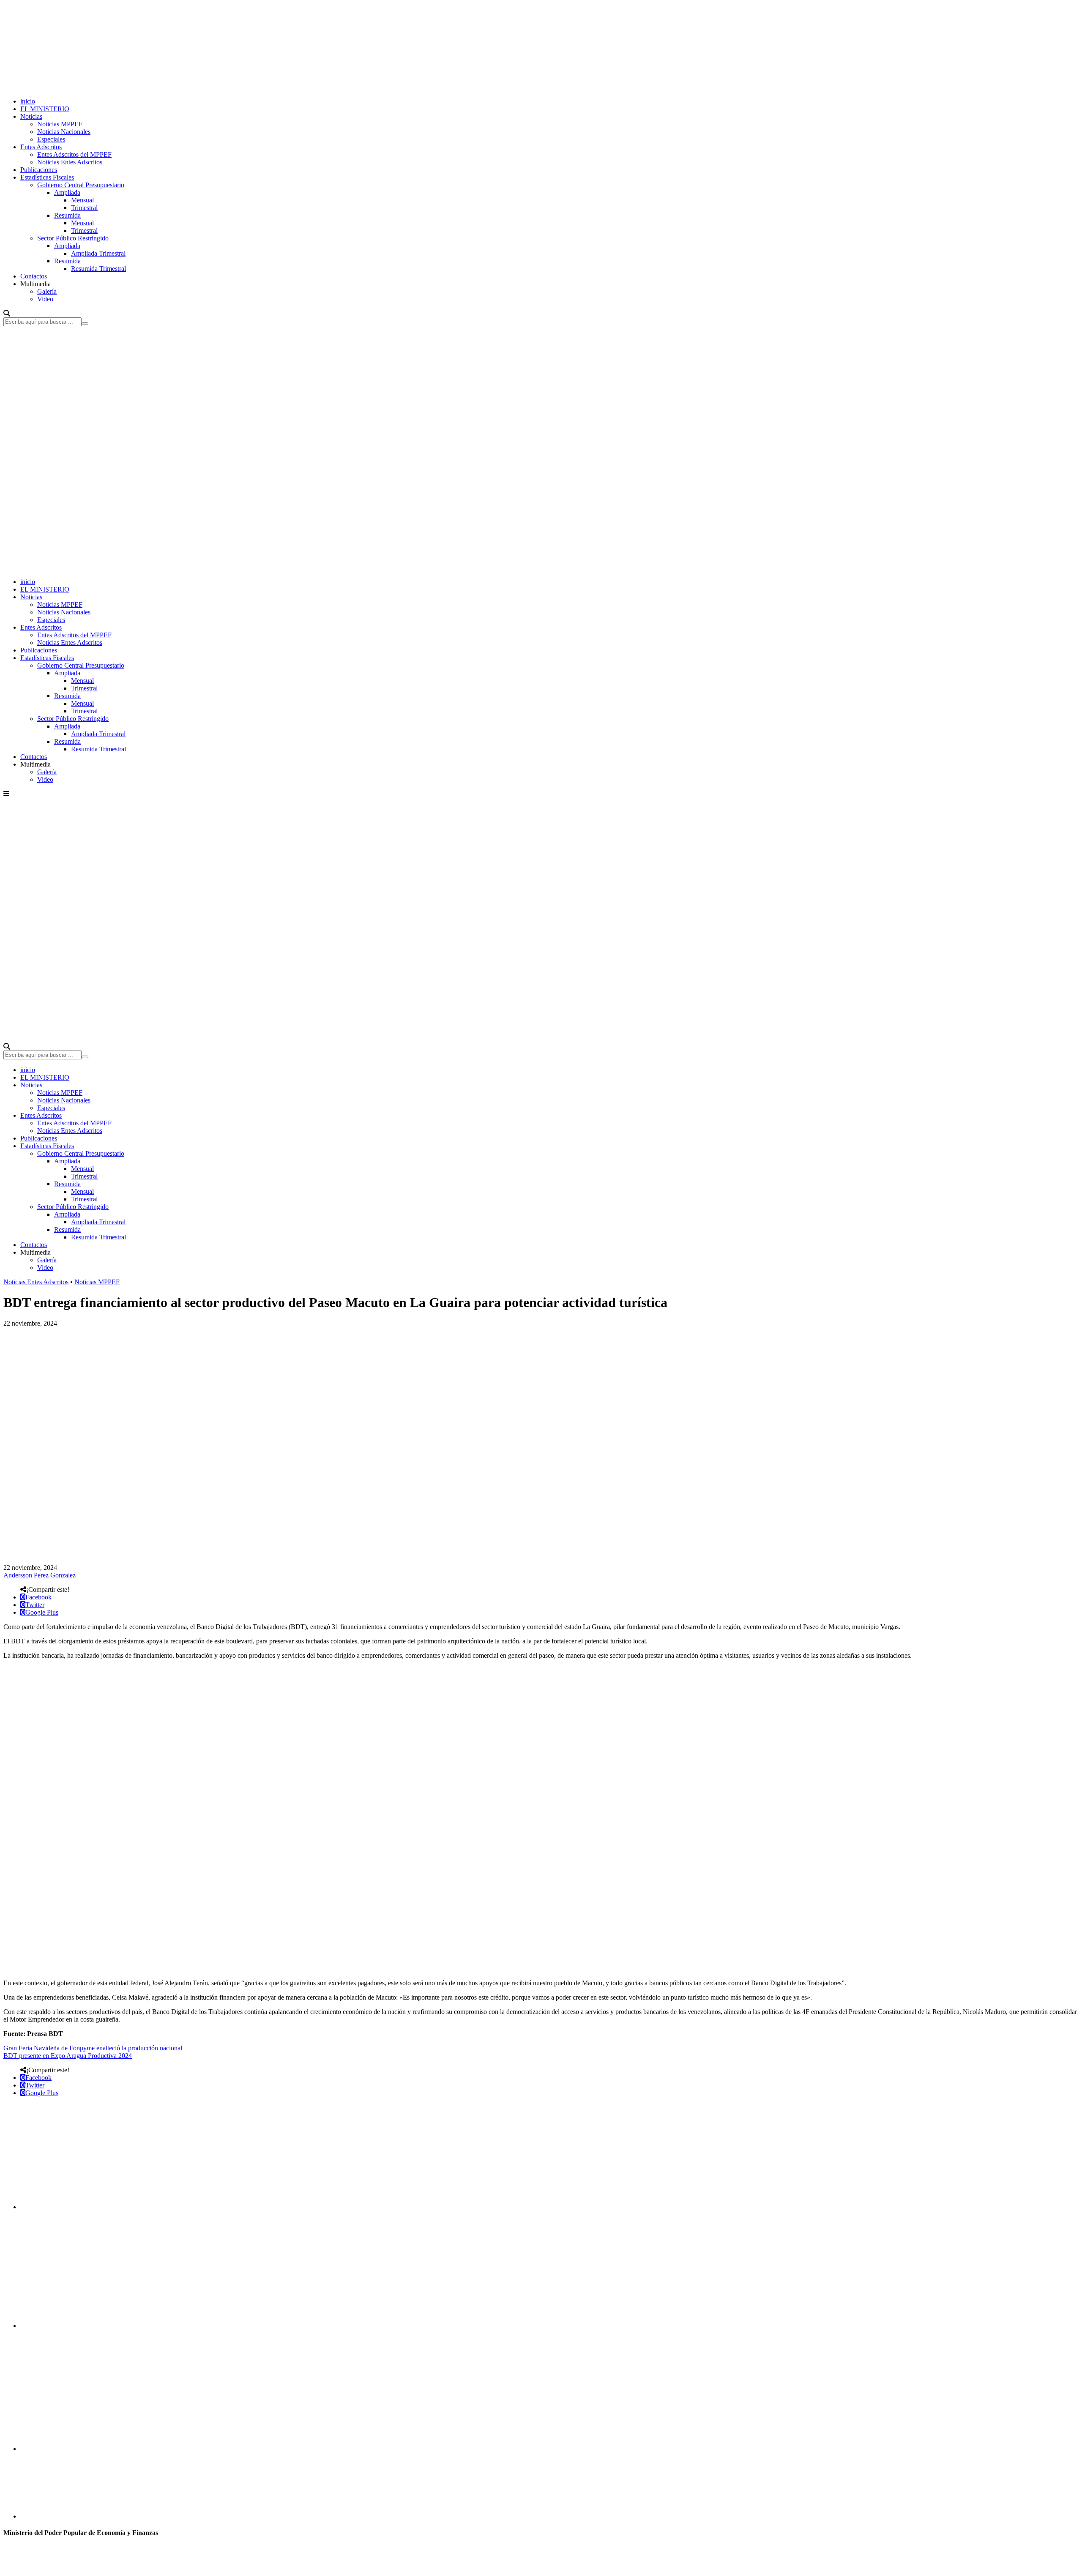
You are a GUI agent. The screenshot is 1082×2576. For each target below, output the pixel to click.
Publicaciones (39, 170)
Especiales (51, 139)
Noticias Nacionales (64, 132)
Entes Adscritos (41, 147)
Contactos (34, 276)
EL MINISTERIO (45, 109)
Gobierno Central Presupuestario (81, 185)
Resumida (67, 215)
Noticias (31, 116)
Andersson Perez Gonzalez (40, 1575)
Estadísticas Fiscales (47, 177)
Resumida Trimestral (98, 269)
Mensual (82, 200)
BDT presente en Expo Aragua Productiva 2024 (68, 2056)
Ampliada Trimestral (98, 253)
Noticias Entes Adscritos (70, 162)
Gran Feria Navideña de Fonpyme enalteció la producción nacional (93, 2048)
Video (45, 299)
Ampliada (67, 192)
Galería (47, 291)
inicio (28, 101)
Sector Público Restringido (73, 238)
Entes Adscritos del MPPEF (74, 154)
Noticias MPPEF (60, 124)
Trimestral (84, 208)
